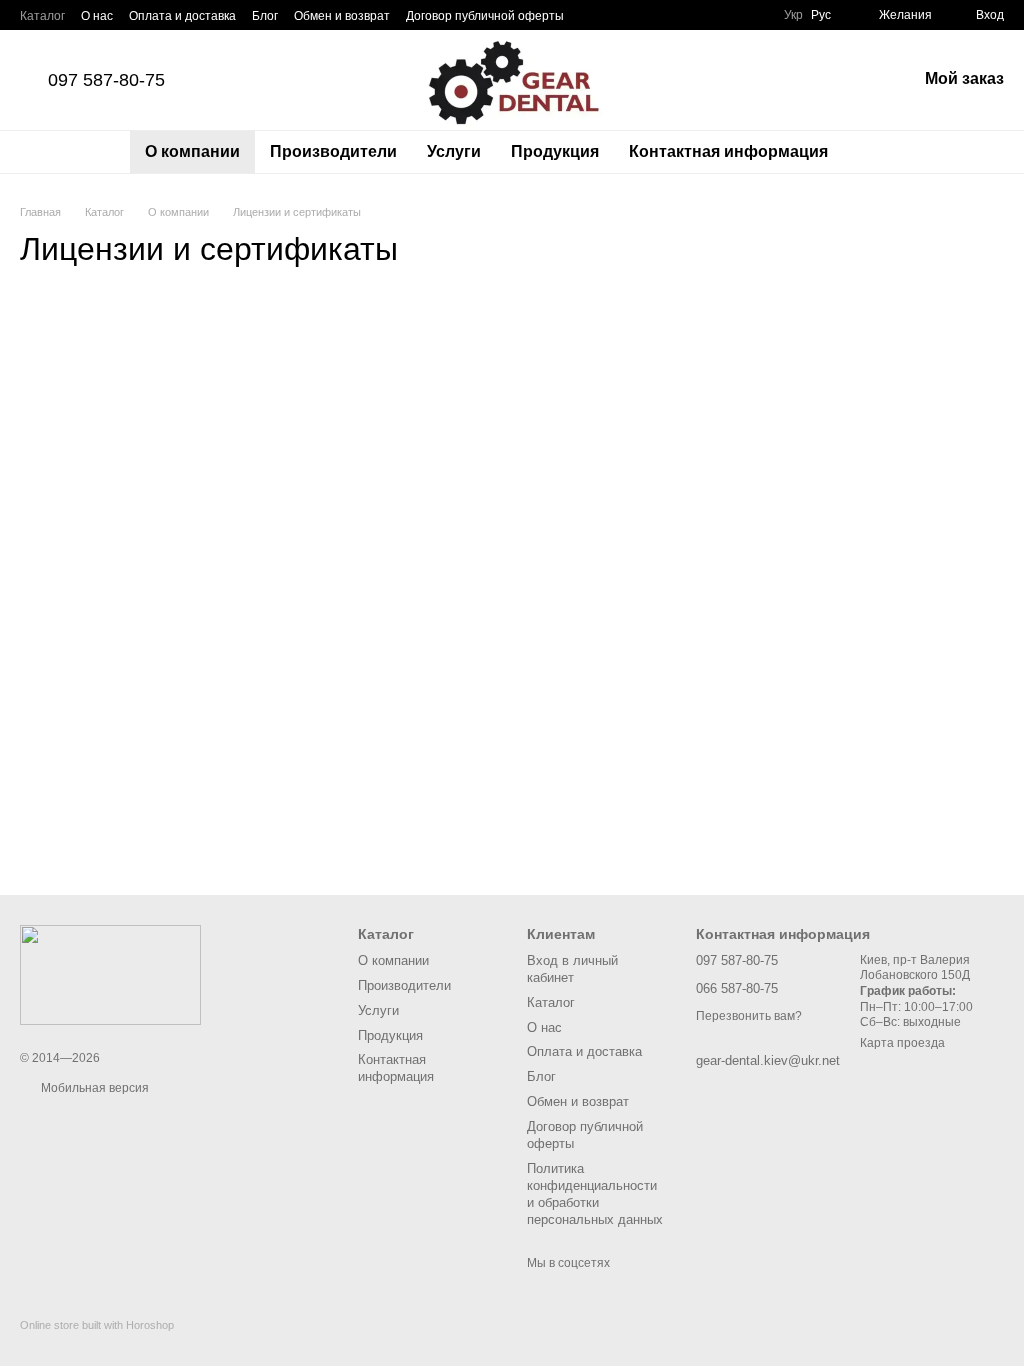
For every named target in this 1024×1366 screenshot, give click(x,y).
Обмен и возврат (342, 16)
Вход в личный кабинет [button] (572, 969)
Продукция (555, 151)
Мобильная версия (93, 1088)
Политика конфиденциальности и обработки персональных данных (595, 1194)
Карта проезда (902, 1043)
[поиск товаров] (879, 152)
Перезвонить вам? (749, 1016)
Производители (333, 151)
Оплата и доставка (182, 16)
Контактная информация (728, 151)
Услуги (454, 151)
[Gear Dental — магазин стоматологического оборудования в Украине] (110, 974)
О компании (192, 151)
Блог (265, 16)
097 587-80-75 (106, 80)
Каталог (42, 16)
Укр (793, 15)
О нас (97, 16)
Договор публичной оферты (485, 16)
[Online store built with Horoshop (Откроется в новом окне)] (97, 1342)
